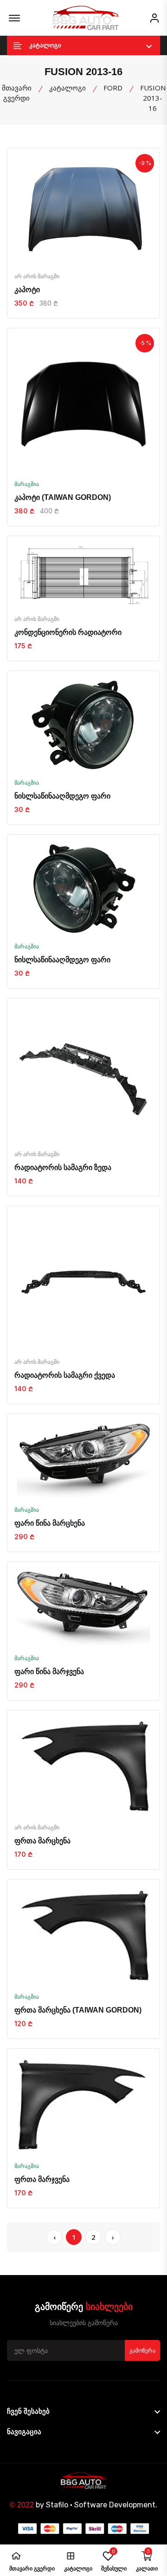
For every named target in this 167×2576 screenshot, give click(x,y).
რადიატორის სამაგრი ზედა (63, 1167)
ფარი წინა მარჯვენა (49, 1672)
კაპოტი (27, 290)
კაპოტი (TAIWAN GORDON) (63, 497)
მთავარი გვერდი (17, 93)
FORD (113, 88)
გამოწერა (142, 2351)
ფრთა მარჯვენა (42, 2179)
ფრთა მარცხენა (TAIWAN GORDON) (78, 2010)
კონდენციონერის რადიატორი (68, 632)
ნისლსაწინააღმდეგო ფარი (62, 796)
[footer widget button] (83, 2411)
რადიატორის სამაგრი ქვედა (65, 1375)
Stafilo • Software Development (101, 2505)
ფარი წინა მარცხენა (50, 1523)
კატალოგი (67, 88)
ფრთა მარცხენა (42, 1841)
